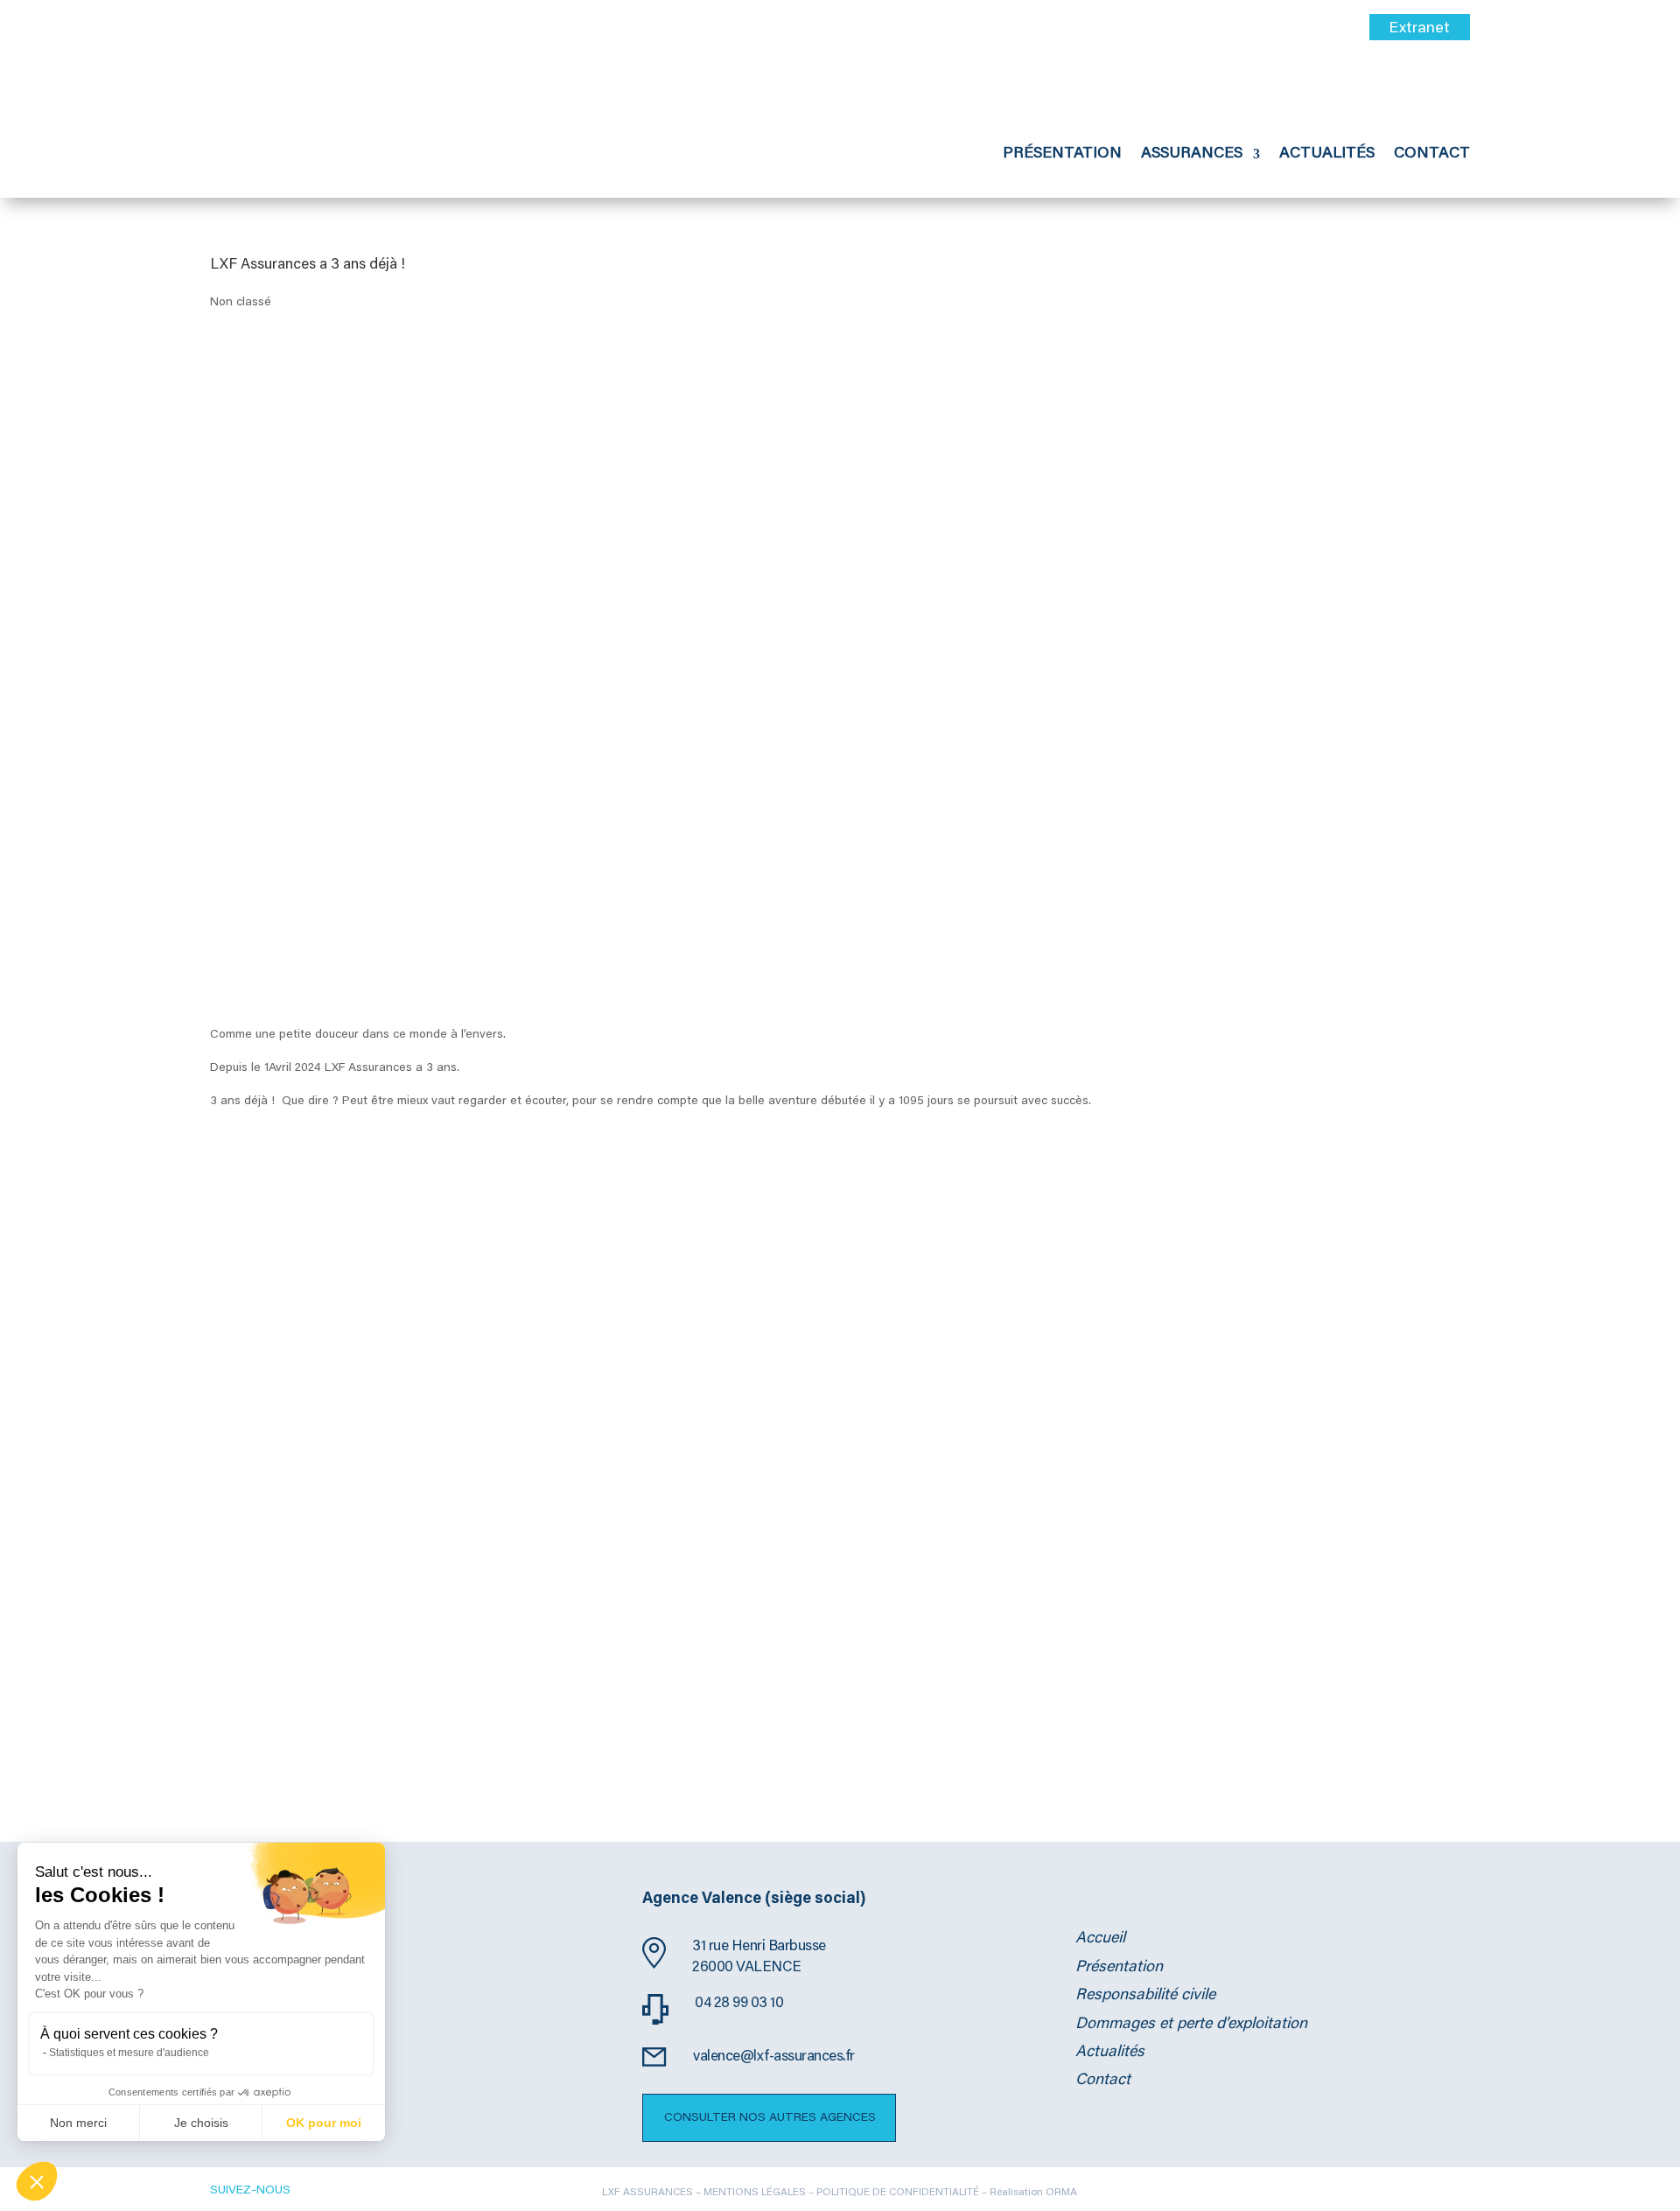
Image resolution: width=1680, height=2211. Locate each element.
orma (1061, 2193)
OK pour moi (324, 2123)
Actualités (1327, 155)
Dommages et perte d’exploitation (1191, 2025)
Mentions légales (755, 2193)
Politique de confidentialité (899, 2193)
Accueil (1100, 1939)
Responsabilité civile (1145, 1996)
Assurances (1192, 155)
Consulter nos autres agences (770, 2118)
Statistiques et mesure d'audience (129, 2053)
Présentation (1062, 155)
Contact (1432, 155)
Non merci (78, 2123)
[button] (37, 2181)
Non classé (241, 303)
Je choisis (201, 2123)
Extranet (1419, 29)
